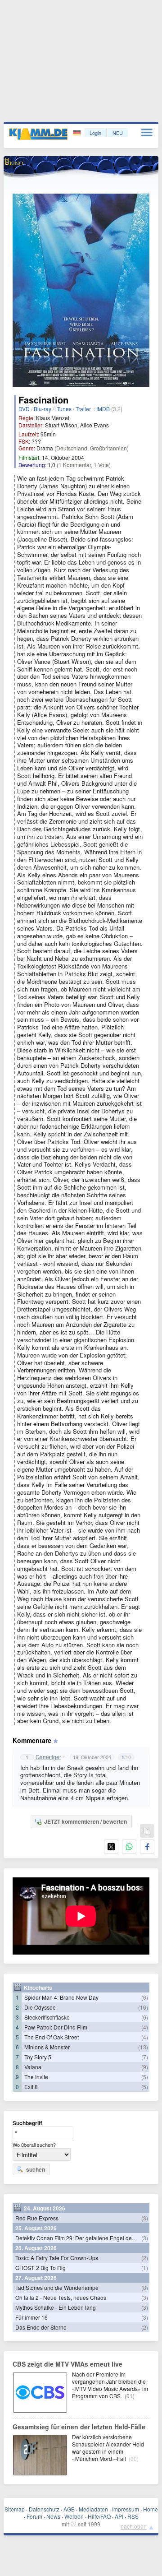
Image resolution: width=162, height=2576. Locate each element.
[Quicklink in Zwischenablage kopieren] (147, 1832)
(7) (145, 2057)
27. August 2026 (36, 2278)
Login (95, 133)
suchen (36, 2169)
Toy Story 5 (38, 2057)
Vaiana (33, 2067)
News (53, 2516)
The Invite (36, 2077)
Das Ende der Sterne (41, 2327)
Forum (34, 2516)
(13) (143, 2047)
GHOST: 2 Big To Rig (40, 2268)
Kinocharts (38, 1988)
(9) (145, 2067)
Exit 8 (31, 2087)
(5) (145, 2077)
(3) (145, 2218)
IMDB (103, 409)
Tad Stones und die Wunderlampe (57, 2287)
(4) (145, 2027)
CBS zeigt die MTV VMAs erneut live (67, 2364)
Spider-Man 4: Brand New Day (61, 1997)
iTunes (63, 409)
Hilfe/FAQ (99, 2516)
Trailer (83, 409)
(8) (145, 2287)
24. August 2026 (45, 2208)
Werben (74, 2516)
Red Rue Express (37, 2218)
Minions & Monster (47, 2047)
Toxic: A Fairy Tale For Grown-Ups (57, 2258)
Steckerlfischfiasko (47, 2017)
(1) (145, 2268)
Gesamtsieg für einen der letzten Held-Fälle (79, 2427)
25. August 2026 (36, 2228)
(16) (143, 2007)
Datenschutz (44, 2509)
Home (151, 2509)
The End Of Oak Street (52, 2037)
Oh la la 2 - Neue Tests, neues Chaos (61, 2297)
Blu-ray (43, 409)
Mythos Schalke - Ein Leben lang (56, 2307)
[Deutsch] (78, 133)
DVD (24, 409)
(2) (145, 2258)
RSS (133, 2516)
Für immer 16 (31, 2317)
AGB (69, 2509)
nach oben (134, 2526)
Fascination (43, 400)
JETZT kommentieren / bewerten (85, 1821)
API (119, 2516)
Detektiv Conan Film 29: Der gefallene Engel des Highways (88, 2238)
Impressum (126, 2509)
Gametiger (48, 1757)
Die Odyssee (40, 2007)
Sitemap (15, 2509)
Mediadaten (93, 2509)
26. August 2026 (36, 2248)
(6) (145, 1997)
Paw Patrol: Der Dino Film (56, 2027)
